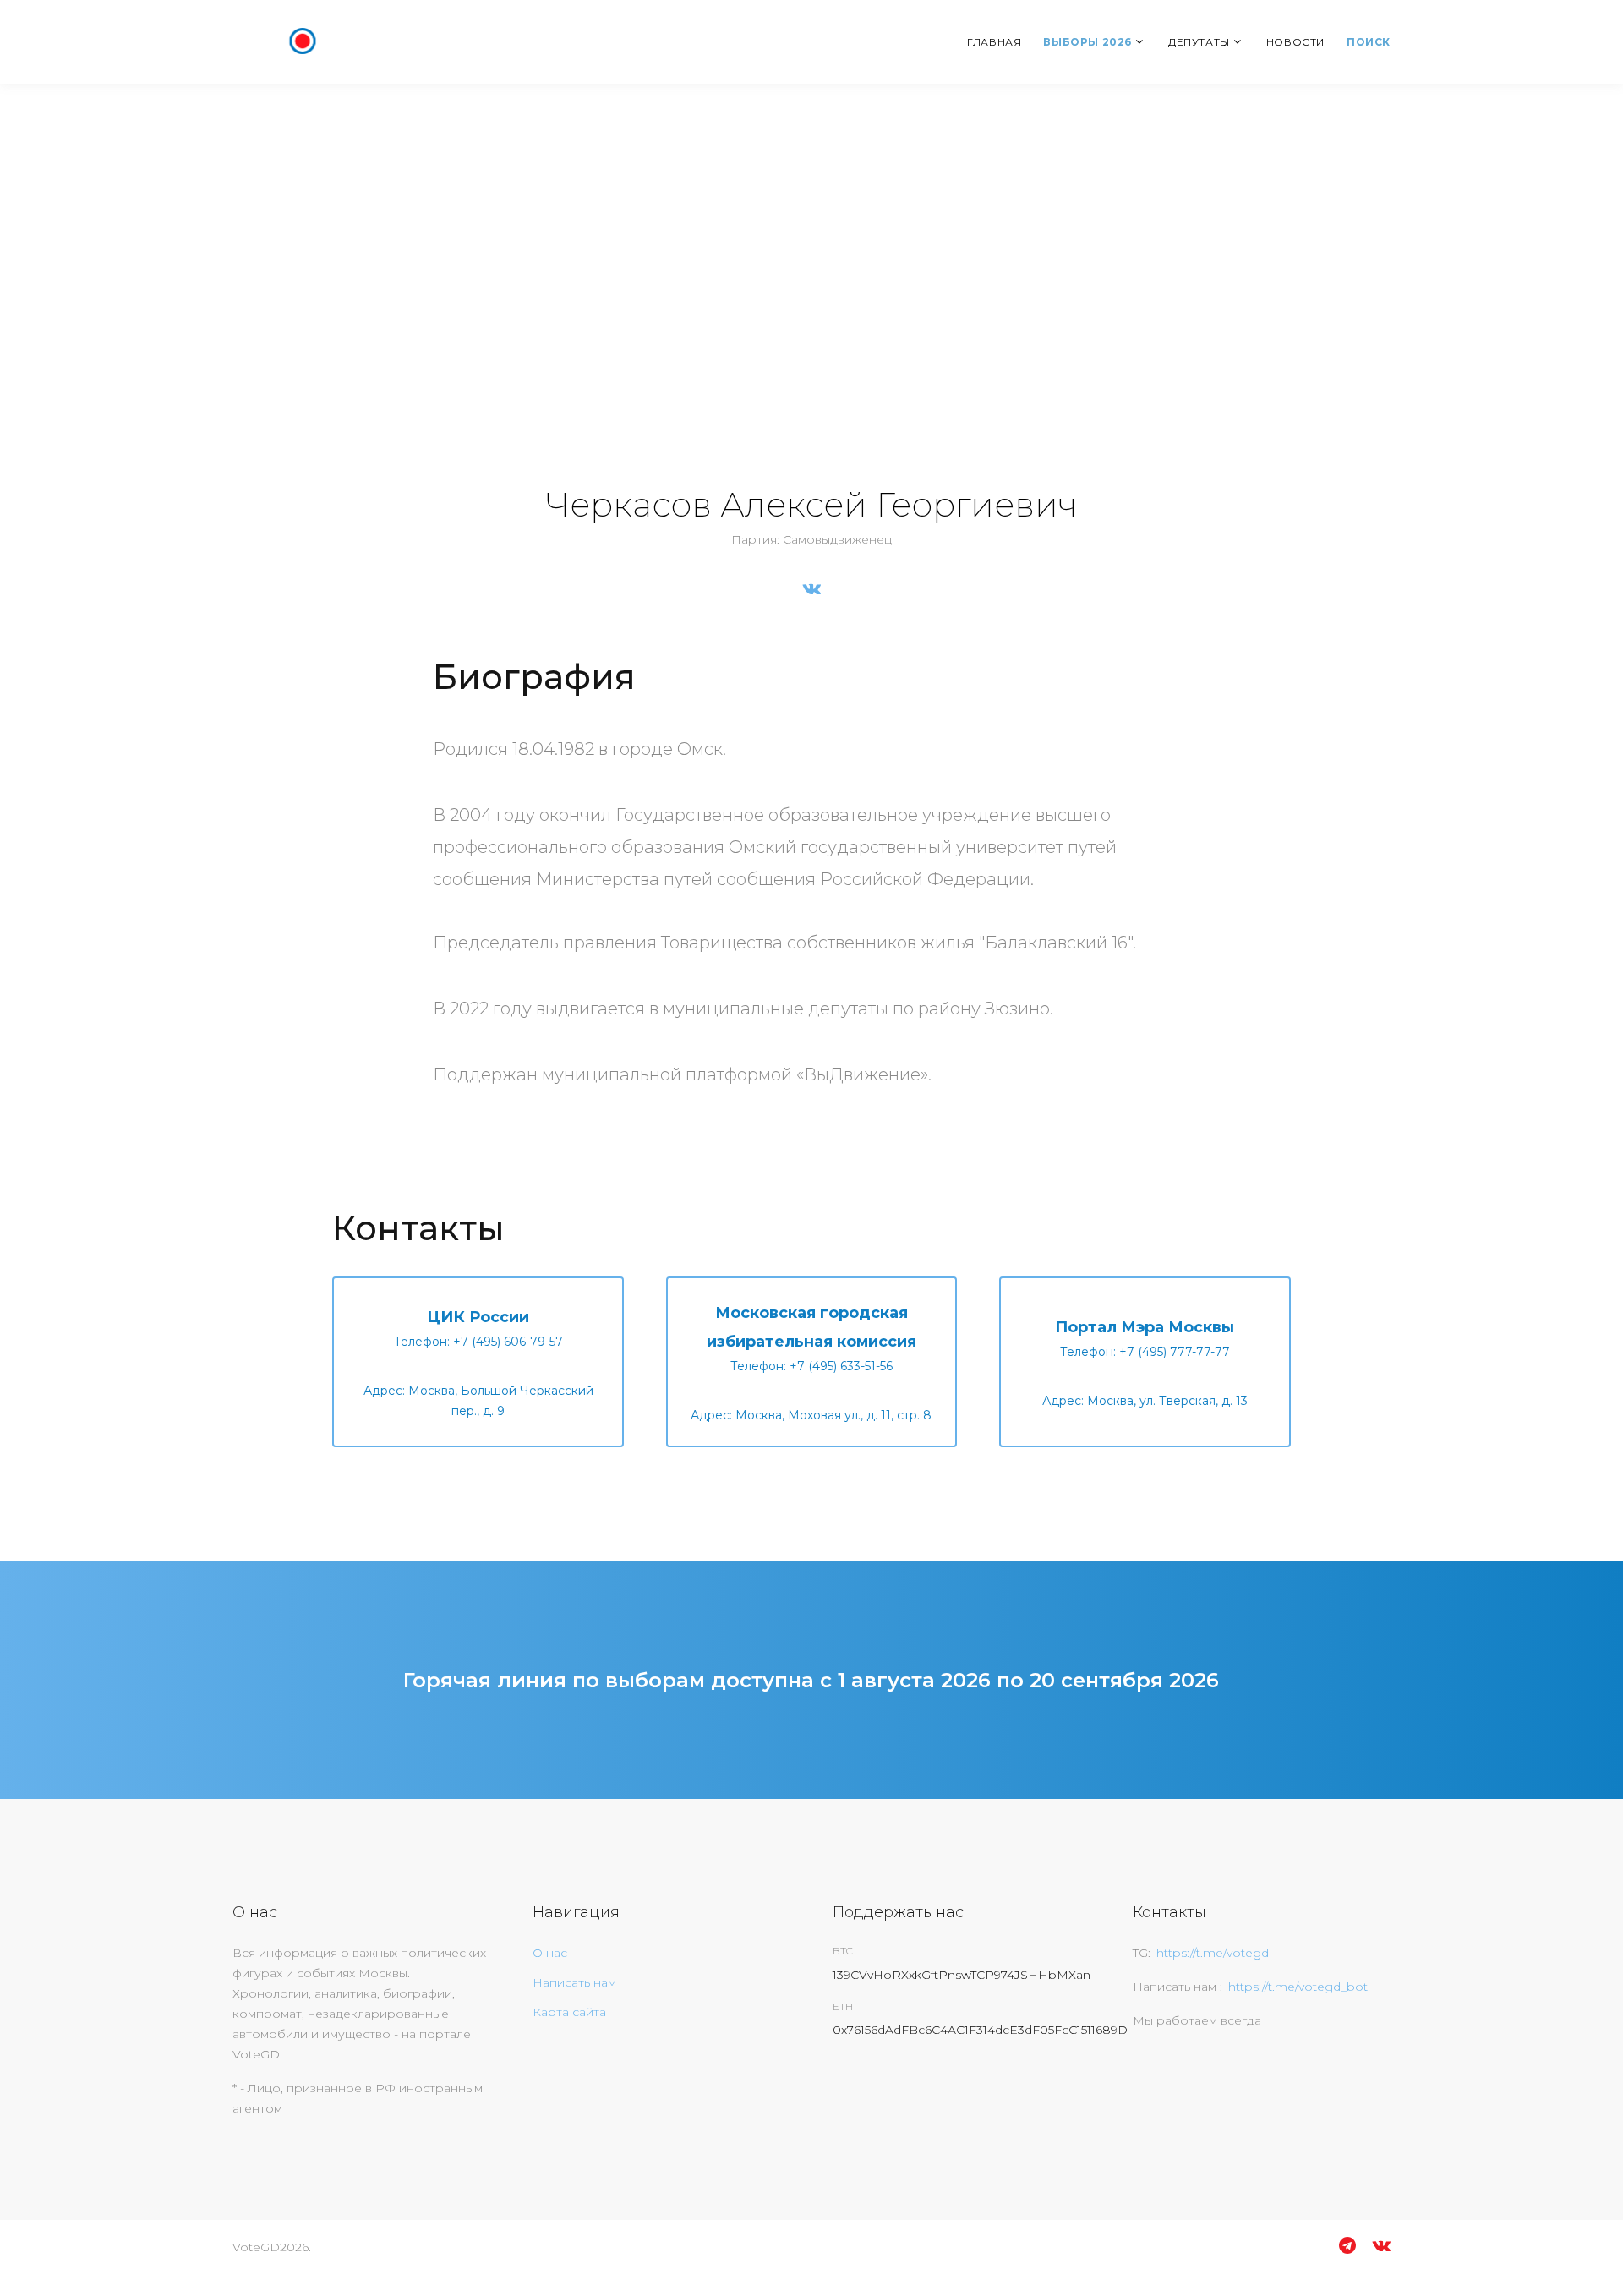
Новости (1295, 42)
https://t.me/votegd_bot (1298, 1987)
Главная (994, 42)
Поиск (1369, 42)
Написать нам (574, 1982)
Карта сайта (569, 2012)
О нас (550, 1953)
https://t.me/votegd (1213, 1953)
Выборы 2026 (1087, 42)
